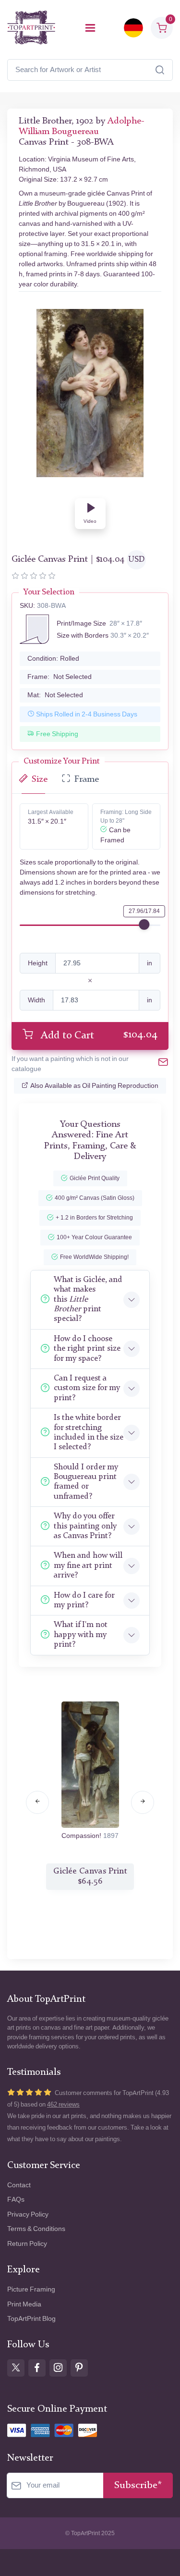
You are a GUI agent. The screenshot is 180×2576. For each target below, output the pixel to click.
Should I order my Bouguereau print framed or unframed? (86, 1482)
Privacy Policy (28, 2214)
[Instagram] (58, 2368)
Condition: (53, 659)
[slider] (144, 924)
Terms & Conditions (36, 2229)
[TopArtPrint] (31, 28)
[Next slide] (143, 1802)
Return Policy (27, 2244)
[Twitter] (16, 2368)
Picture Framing (31, 2289)
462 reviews (63, 2104)
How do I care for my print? (84, 1600)
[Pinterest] (79, 2368)
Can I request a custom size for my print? (87, 1388)
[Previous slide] (37, 1802)
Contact (19, 2185)
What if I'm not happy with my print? (81, 1635)
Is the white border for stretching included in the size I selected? (89, 1432)
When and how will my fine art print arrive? (88, 1565)
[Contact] (163, 1064)
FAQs (16, 2200)
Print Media (24, 2304)
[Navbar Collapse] (90, 28)
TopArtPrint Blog (31, 2319)
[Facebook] (37, 2368)
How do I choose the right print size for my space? (87, 1349)
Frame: (60, 677)
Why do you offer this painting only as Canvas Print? (85, 1526)
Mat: (55, 695)
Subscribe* (138, 2485)
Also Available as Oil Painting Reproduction (94, 1086)
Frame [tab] (87, 780)
